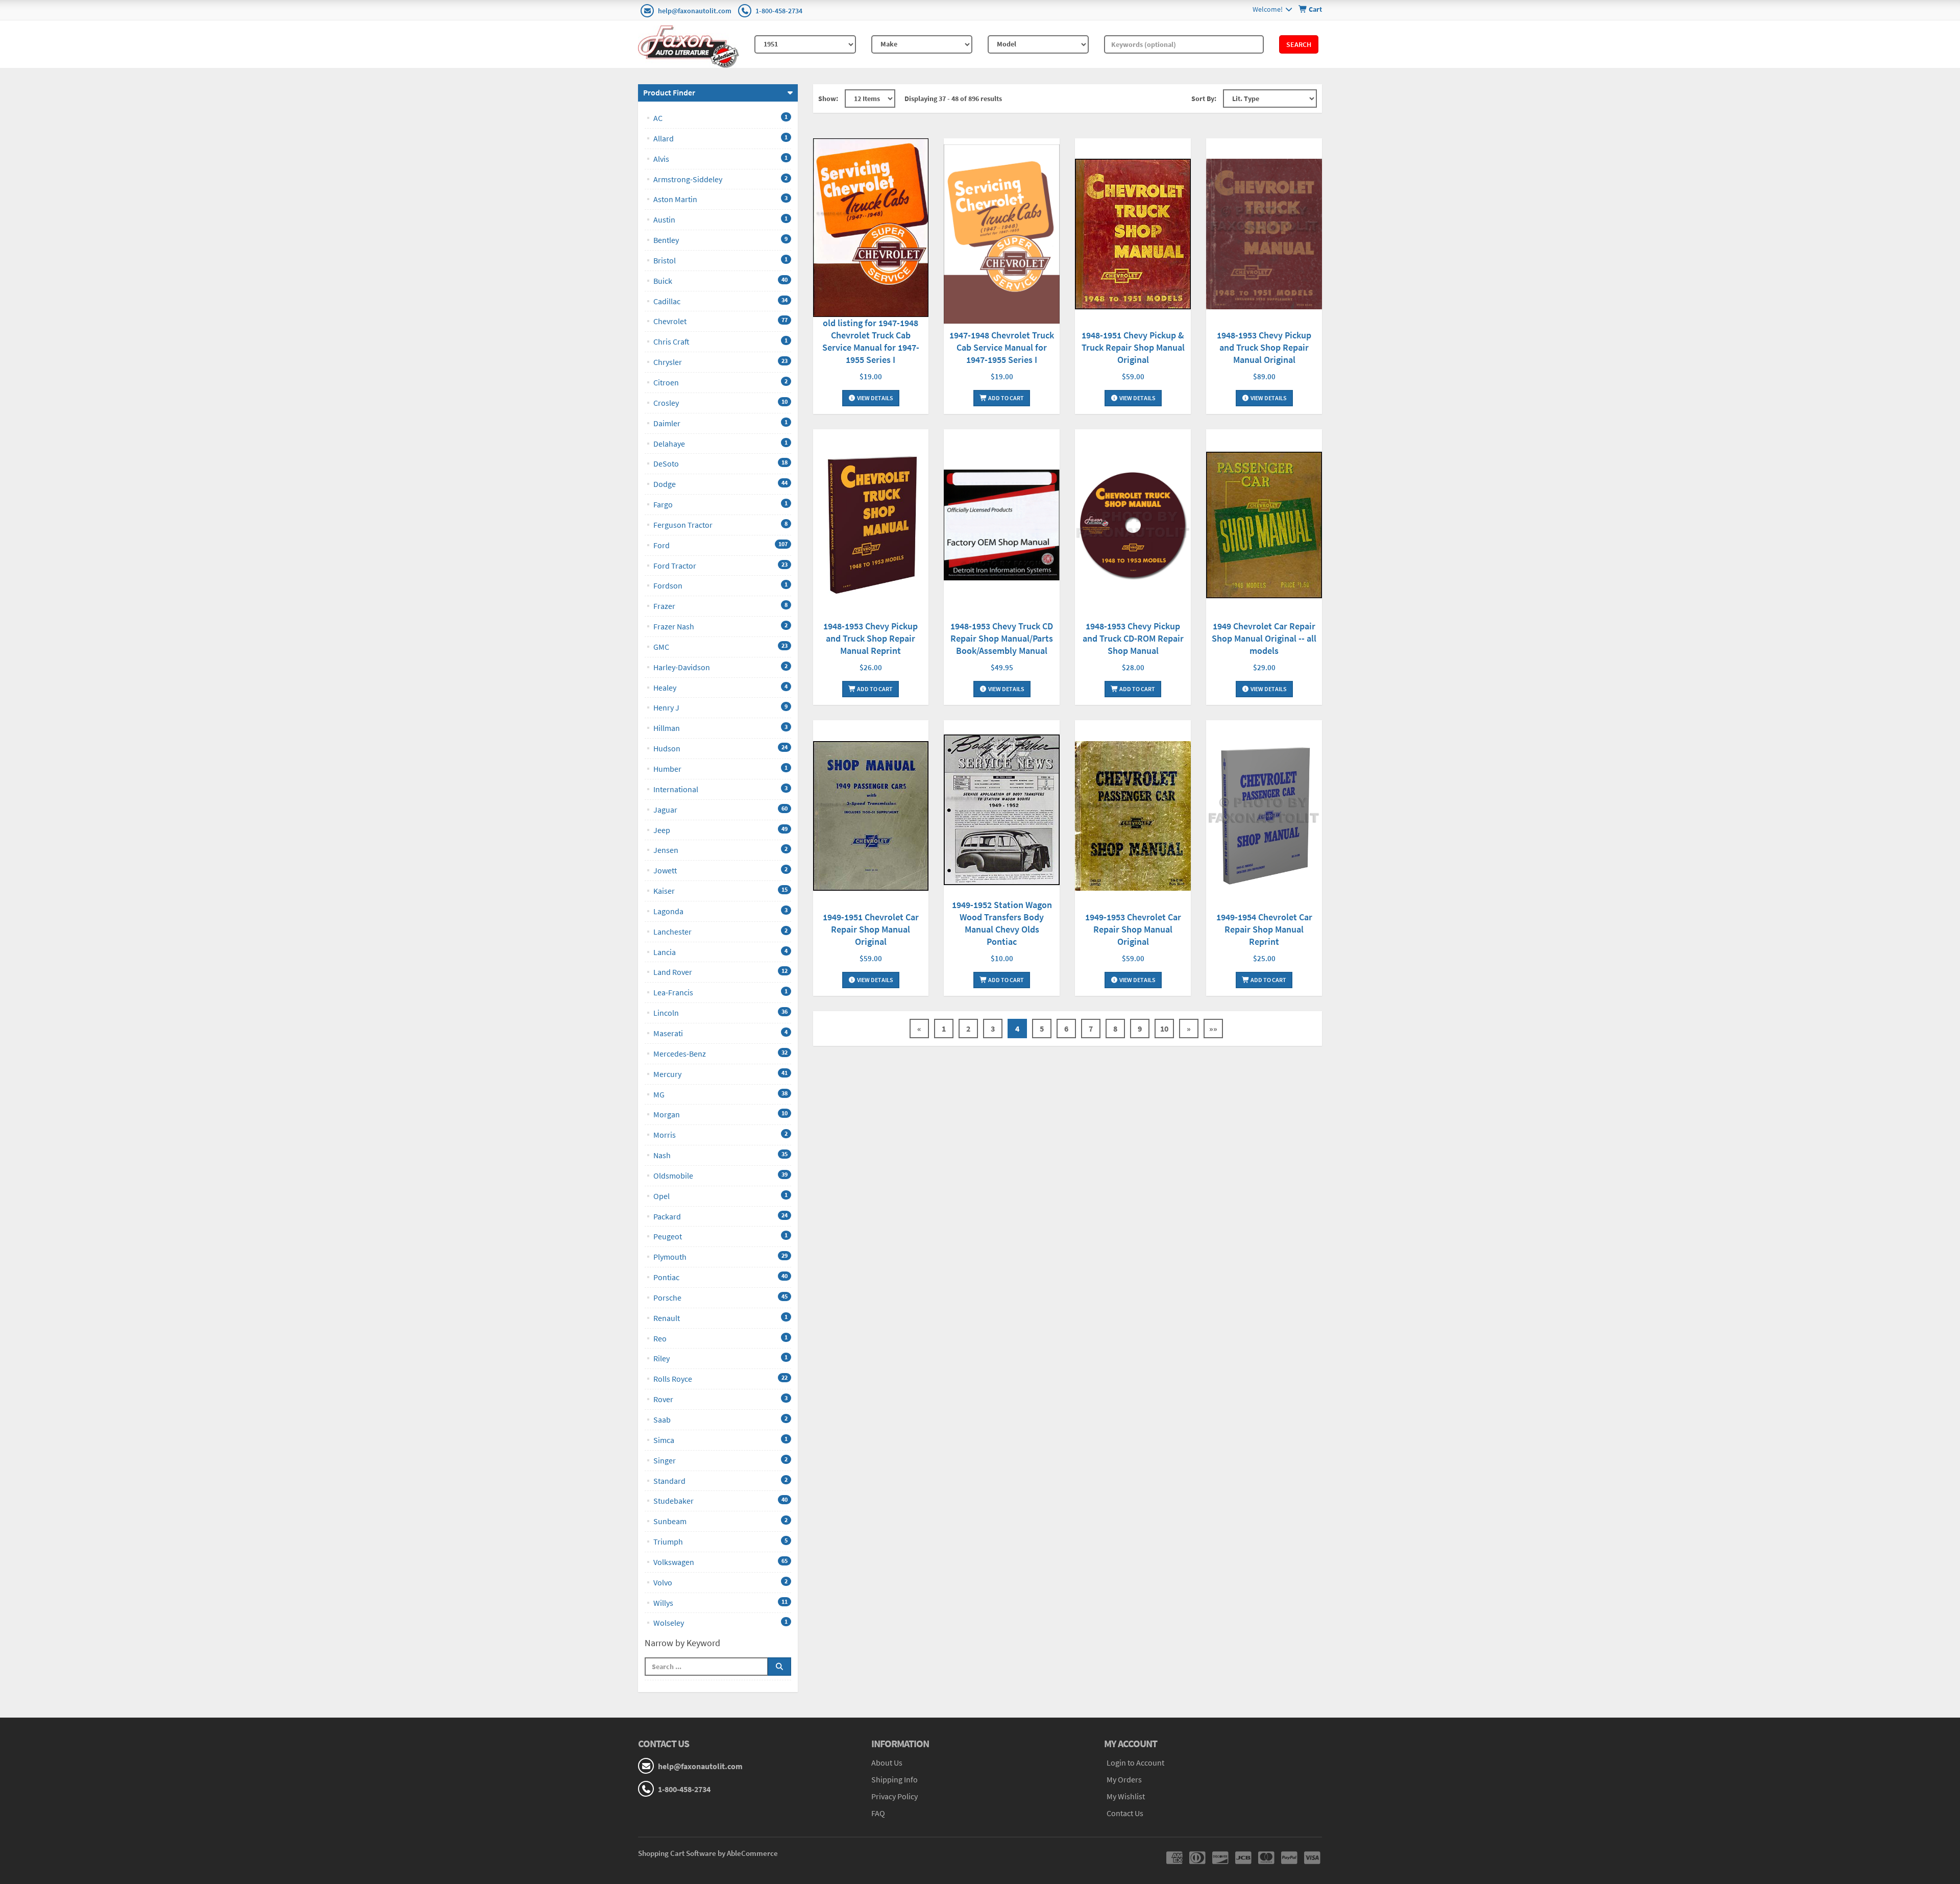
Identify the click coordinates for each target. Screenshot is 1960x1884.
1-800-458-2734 (779, 11)
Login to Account (1135, 1763)
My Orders (1124, 1779)
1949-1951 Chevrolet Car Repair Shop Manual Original (871, 929)
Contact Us (1125, 1813)
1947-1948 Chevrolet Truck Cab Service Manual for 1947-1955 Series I (1002, 347)
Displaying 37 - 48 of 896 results (953, 99)
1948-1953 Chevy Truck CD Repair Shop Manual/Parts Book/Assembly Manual (1002, 638)
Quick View (871, 229)
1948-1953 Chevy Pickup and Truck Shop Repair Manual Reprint (871, 638)
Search (1299, 44)
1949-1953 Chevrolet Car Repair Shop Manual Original (1133, 929)
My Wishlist (1126, 1796)
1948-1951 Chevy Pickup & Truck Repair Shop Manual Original (1133, 347)
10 (1164, 1029)
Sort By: (1204, 99)
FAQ (878, 1813)
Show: (828, 99)
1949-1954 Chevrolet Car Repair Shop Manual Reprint (1264, 929)
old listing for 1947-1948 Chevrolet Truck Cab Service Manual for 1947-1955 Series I (871, 341)
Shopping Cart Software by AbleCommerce (708, 1853)
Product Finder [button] (669, 92)
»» (1213, 1029)
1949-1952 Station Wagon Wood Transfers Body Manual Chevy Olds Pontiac (1002, 923)
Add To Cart (1006, 398)
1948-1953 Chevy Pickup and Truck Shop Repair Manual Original (1264, 347)
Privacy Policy (895, 1796)
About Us (887, 1763)
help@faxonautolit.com (695, 11)
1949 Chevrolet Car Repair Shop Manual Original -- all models (1264, 638)
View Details (875, 398)
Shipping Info (895, 1779)
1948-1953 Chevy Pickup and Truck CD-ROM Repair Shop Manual (1133, 638)
